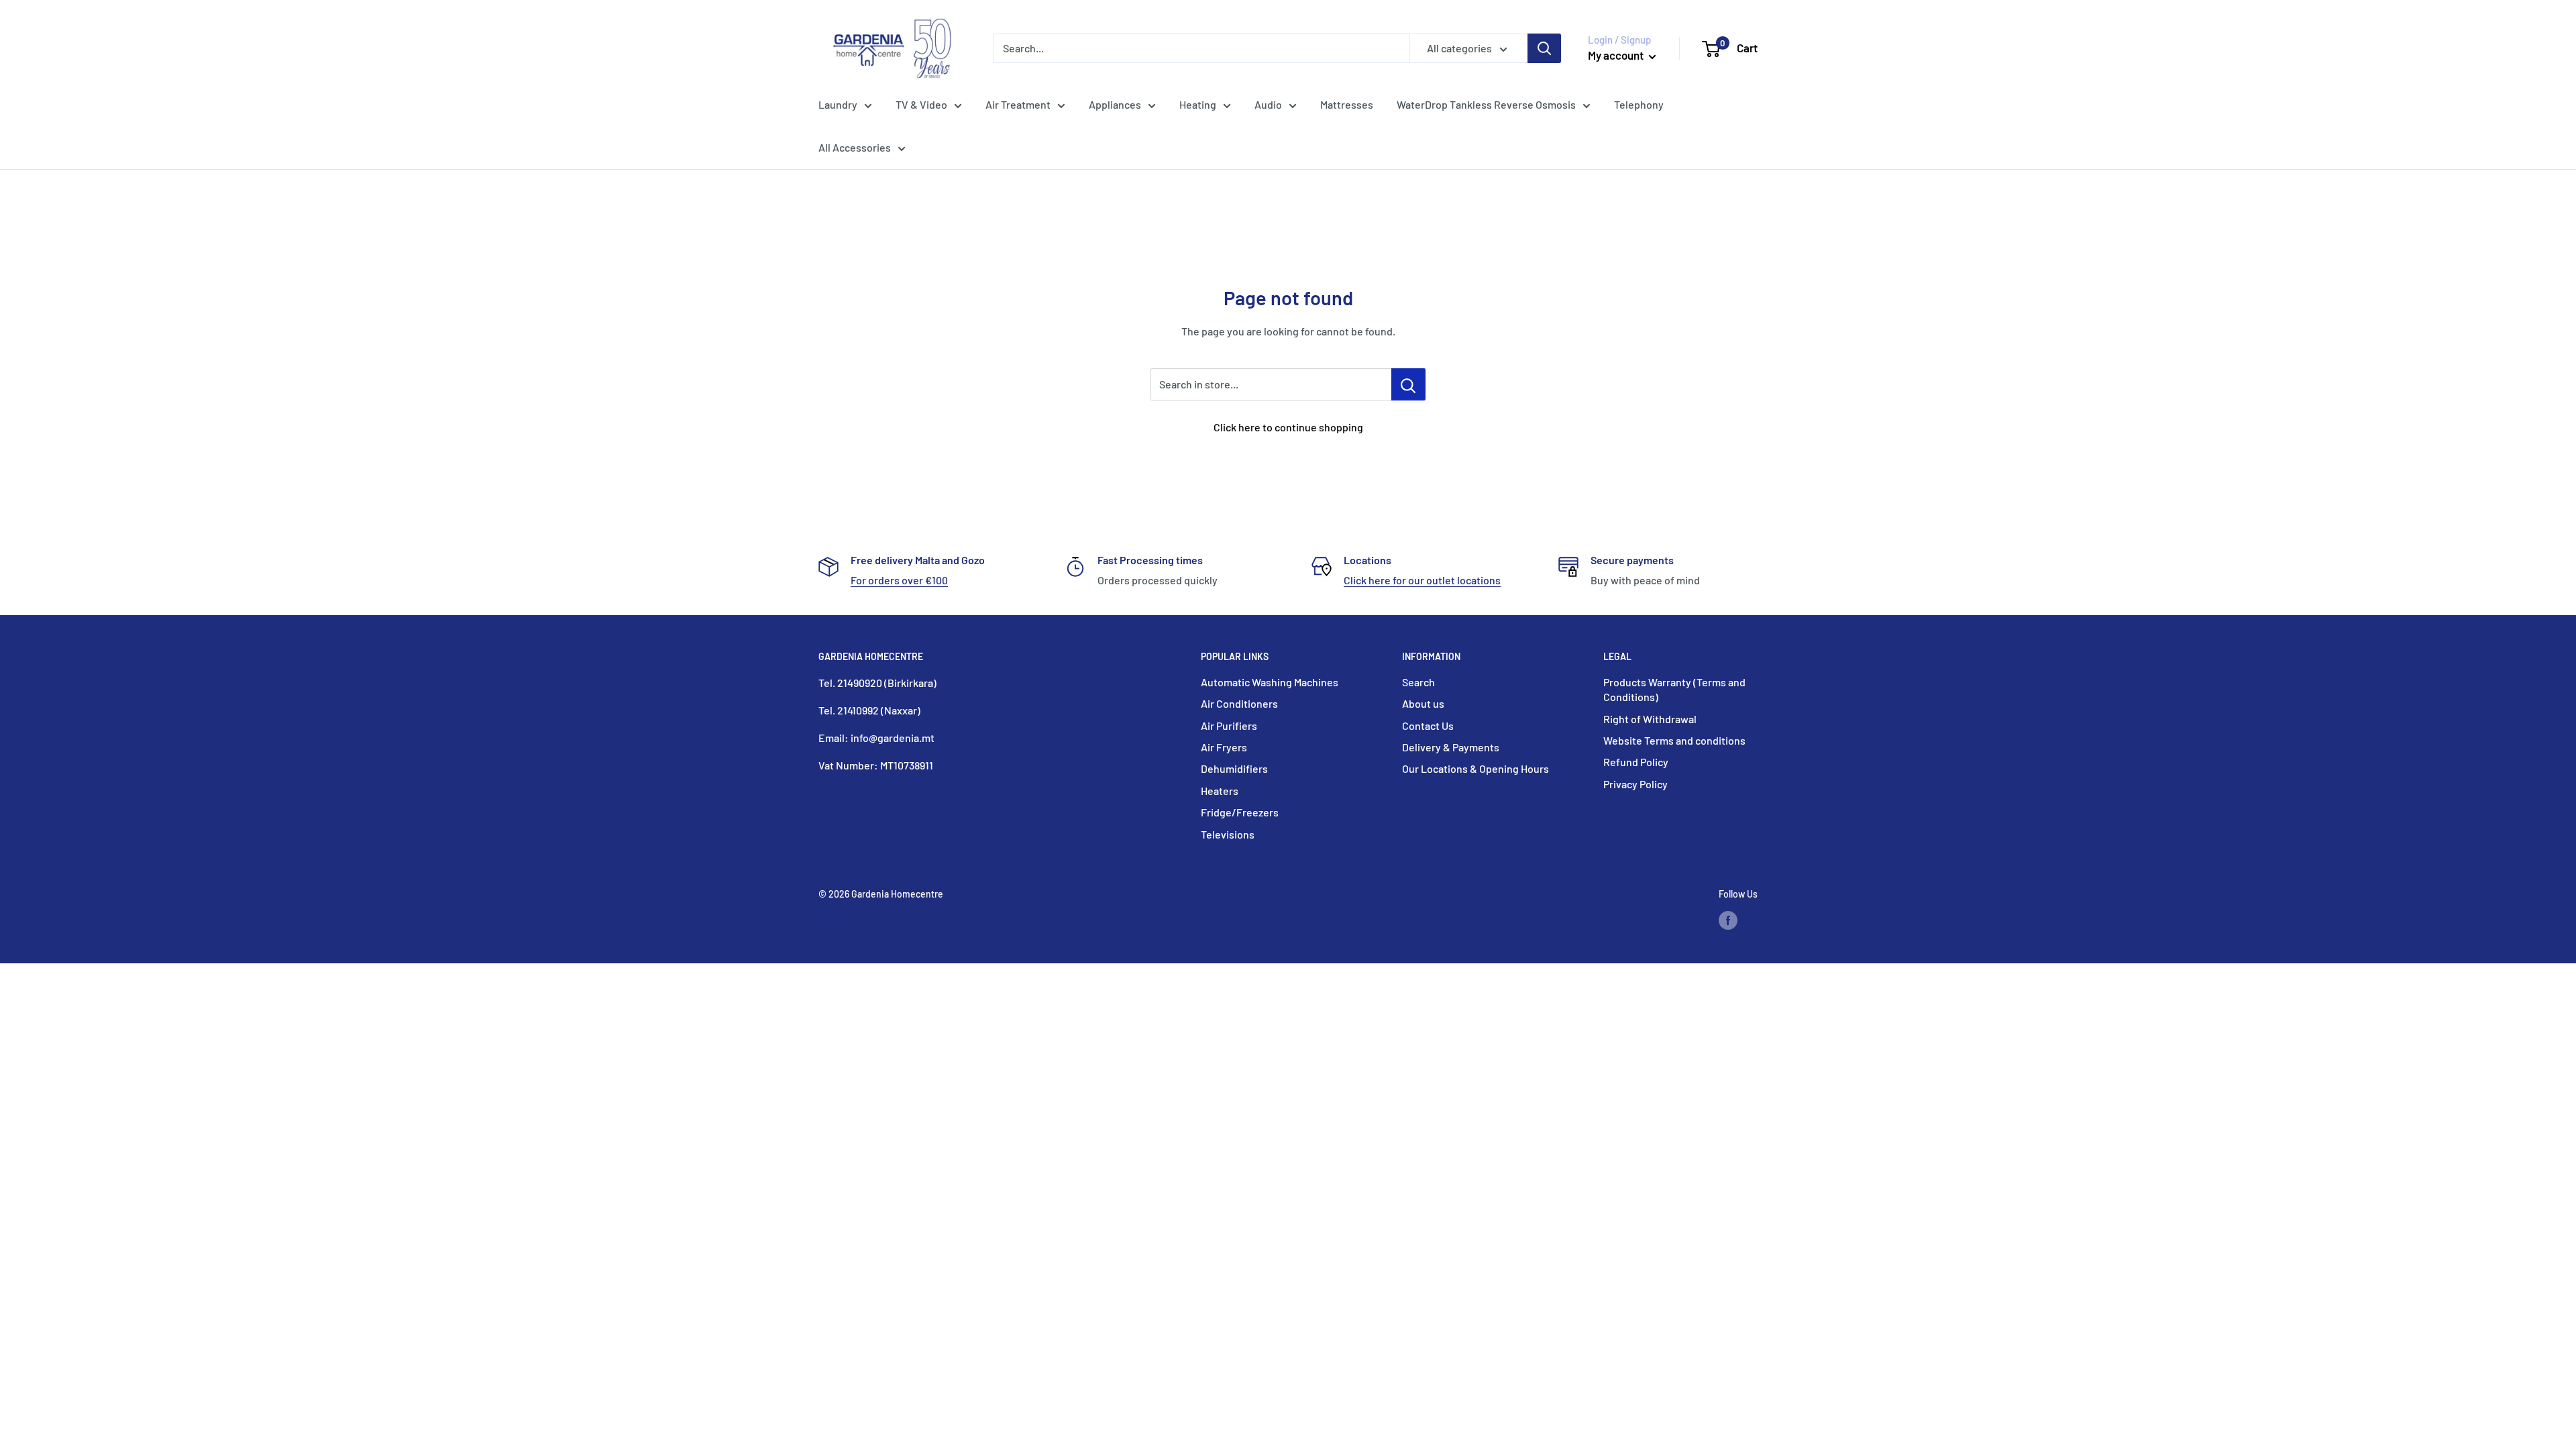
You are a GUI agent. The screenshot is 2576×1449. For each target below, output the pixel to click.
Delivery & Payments (1451, 747)
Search (1418, 682)
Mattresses (1347, 104)
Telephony (1639, 104)
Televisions (1228, 834)
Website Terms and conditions (1674, 740)
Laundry (838, 104)
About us (1423, 703)
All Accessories (855, 147)
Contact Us (1428, 726)
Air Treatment (1018, 104)
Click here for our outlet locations (1422, 580)
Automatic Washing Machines (1270, 682)
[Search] (1544, 48)
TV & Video (921, 104)
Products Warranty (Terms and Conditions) (1674, 689)
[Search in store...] (1408, 384)
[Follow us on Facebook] (1728, 920)
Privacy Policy (1635, 784)
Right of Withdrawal (1650, 719)
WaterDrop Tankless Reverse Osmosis (1486, 104)
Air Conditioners (1239, 703)
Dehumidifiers (1234, 768)
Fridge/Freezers (1240, 812)
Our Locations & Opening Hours (1475, 768)
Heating (1198, 104)
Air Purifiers (1229, 726)
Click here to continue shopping (1288, 427)
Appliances (1115, 104)
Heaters (1220, 791)
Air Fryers (1224, 747)
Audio (1268, 104)
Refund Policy (1636, 762)
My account (1617, 55)
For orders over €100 (899, 580)
